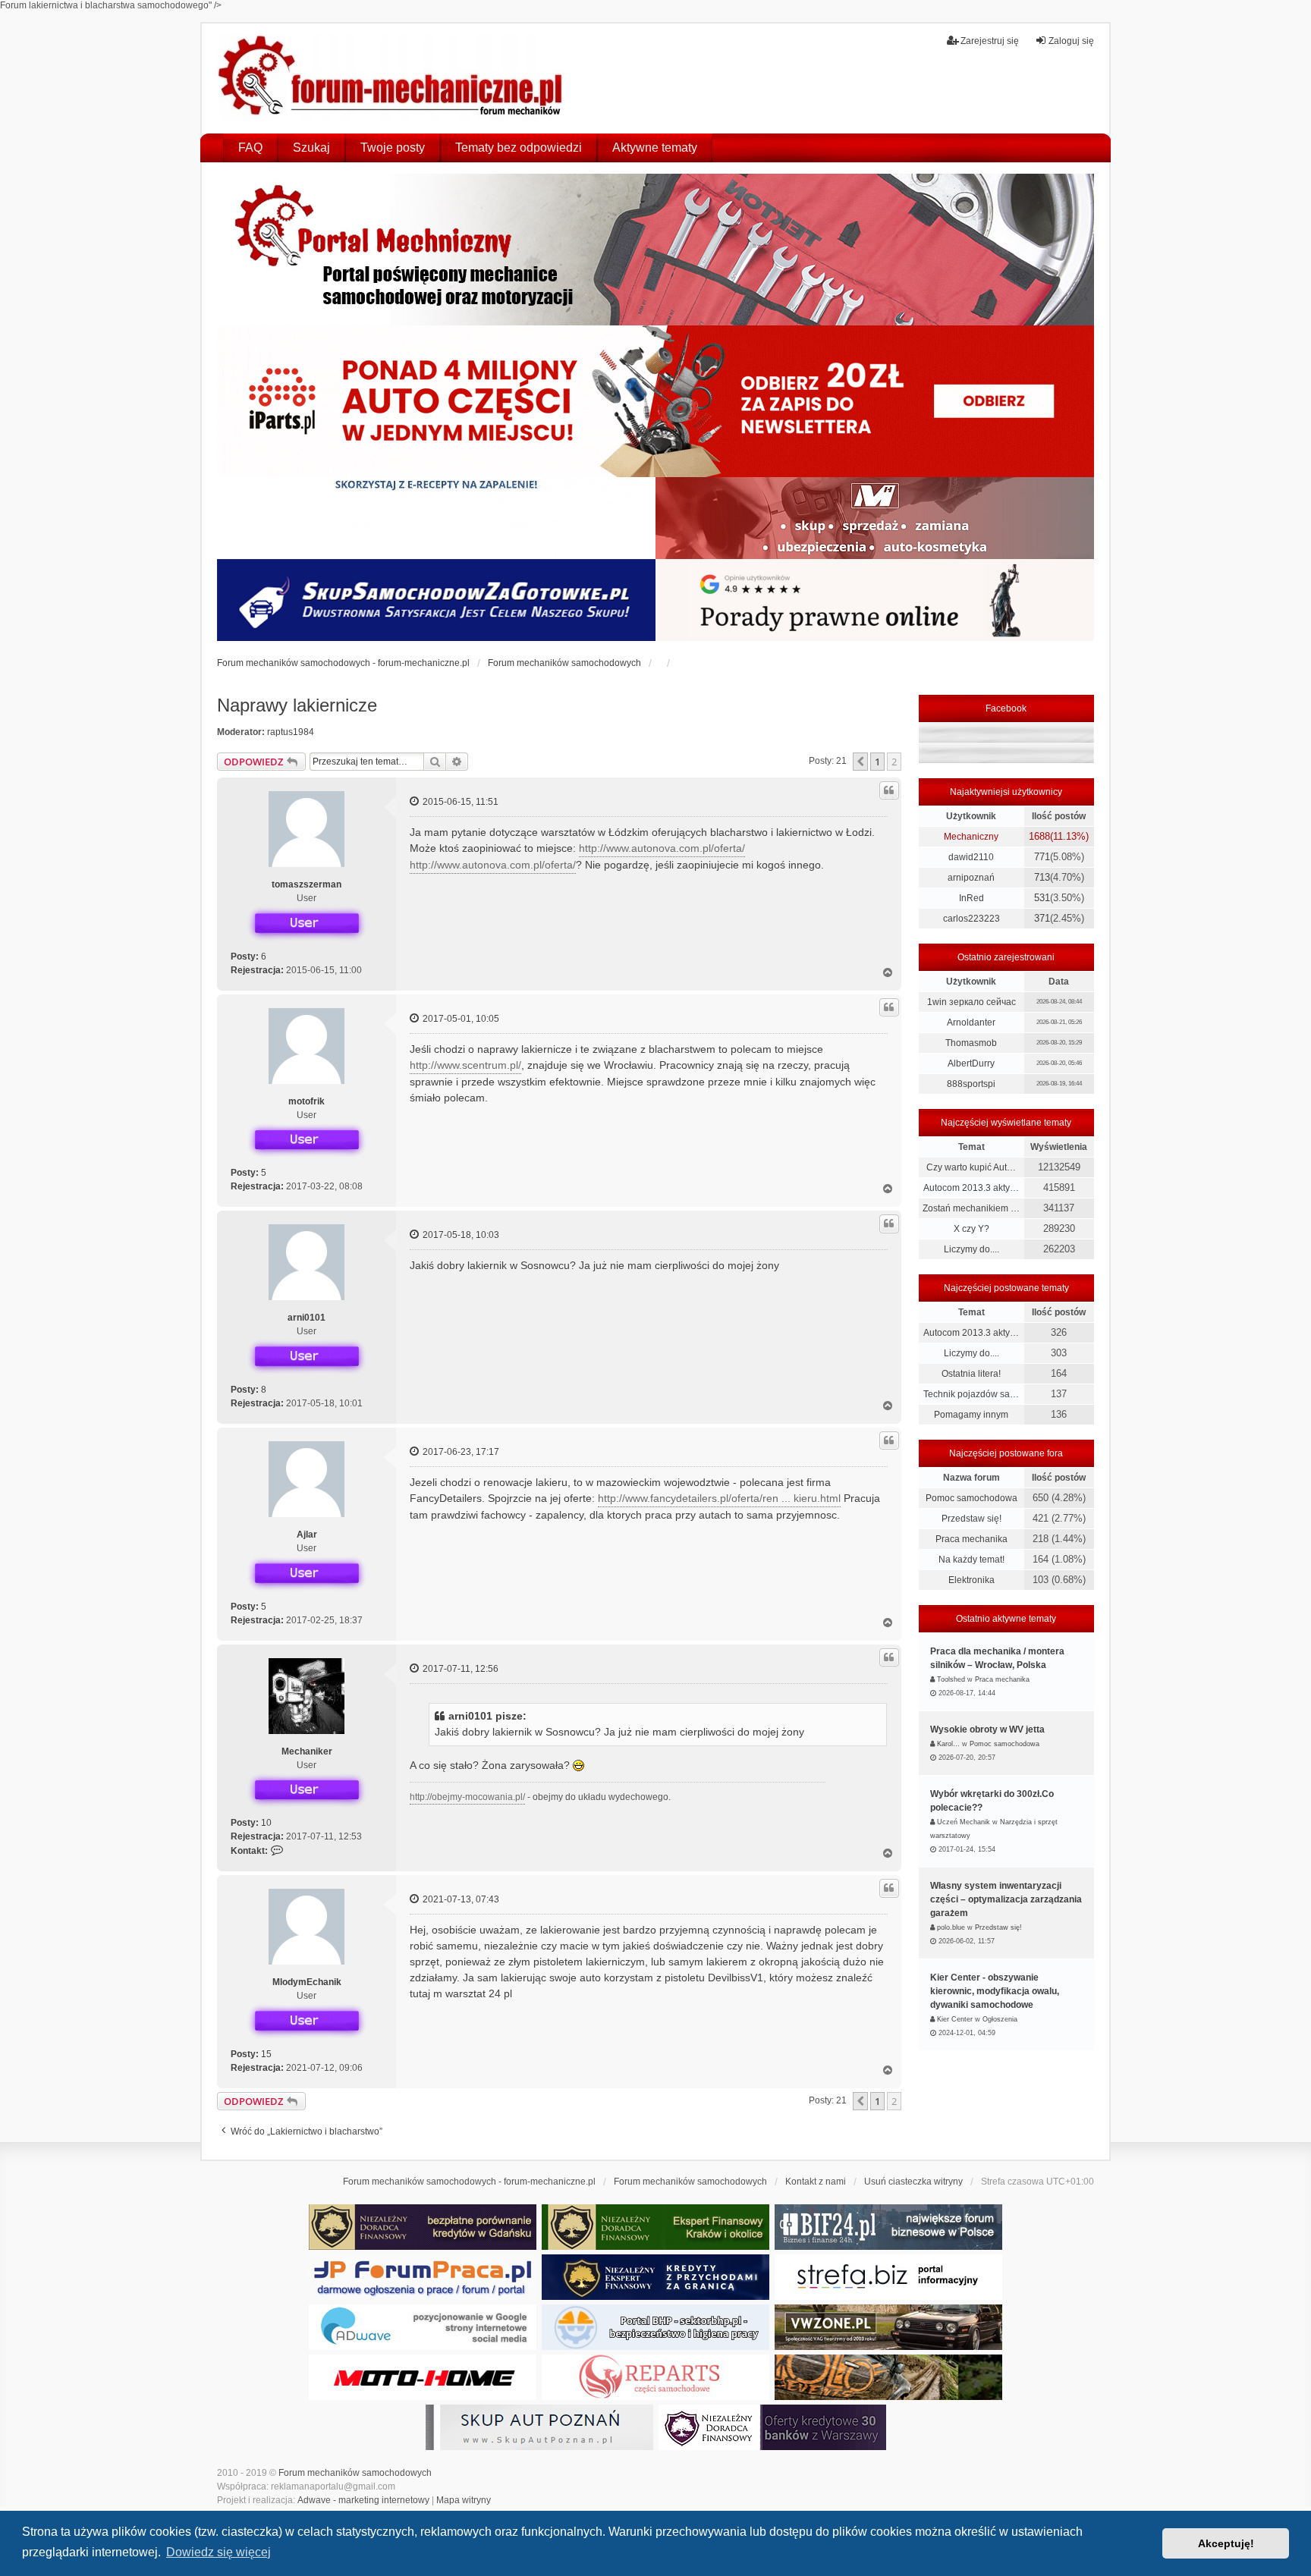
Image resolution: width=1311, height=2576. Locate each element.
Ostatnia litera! (971, 1374)
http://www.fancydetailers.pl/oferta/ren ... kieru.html (719, 1498)
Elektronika (971, 1580)
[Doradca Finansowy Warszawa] (772, 2427)
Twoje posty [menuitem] (393, 148)
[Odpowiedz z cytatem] (889, 790)
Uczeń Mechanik (964, 1822)
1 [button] (877, 762)
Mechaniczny (971, 837)
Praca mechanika (971, 1539)
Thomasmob (971, 1043)
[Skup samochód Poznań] (423, 2377)
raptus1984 (291, 732)
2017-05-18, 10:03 (460, 1235)
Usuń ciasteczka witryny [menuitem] (913, 2182)
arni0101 (307, 1318)
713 (1042, 877)
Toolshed (951, 1679)
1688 (1039, 836)
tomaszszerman (307, 884)
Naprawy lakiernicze (297, 705)
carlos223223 (971, 919)
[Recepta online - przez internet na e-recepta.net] (436, 518)
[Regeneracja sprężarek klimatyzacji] (655, 2377)
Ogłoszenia (1000, 2019)
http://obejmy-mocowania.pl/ (467, 1797)
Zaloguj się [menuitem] (1071, 41)
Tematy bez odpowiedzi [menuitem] (519, 148)
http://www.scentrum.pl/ (465, 1065)
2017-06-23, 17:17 (460, 1452)
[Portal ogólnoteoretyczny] (888, 2277)
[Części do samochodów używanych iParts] (655, 401)
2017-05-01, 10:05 (460, 1019)
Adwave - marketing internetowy (363, 2500)
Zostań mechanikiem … (971, 1208)
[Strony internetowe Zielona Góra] (423, 2327)
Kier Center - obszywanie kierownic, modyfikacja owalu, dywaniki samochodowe (995, 1991)
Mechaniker (307, 1751)
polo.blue (951, 1927)
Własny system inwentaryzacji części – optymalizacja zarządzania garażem (1006, 1899)
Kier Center (955, 2019)
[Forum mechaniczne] (392, 78)
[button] (860, 762)
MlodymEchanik (307, 1982)
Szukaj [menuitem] (311, 148)
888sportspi (971, 1084)
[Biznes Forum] (888, 2227)
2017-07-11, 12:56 (459, 1669)
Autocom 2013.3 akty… (971, 1188)
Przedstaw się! (971, 1519)
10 (266, 1823)
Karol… (948, 1744)
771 (1042, 857)
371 (1042, 918)
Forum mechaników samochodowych (355, 2473)
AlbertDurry (971, 1063)
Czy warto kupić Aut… (971, 1167)
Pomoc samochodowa (971, 1498)
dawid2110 (971, 857)
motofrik (307, 1101)
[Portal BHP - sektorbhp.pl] (655, 2327)
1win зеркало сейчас (971, 1002)
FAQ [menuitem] (250, 148)
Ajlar (307, 1535)
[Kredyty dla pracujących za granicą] (655, 2277)
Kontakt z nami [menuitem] (816, 2182)
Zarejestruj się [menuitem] (990, 41)
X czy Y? (971, 1229)
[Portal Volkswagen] (888, 2327)
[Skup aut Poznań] (875, 518)
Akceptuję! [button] (1226, 2543)
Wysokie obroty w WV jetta (987, 1729)
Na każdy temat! (971, 1560)
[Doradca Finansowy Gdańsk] (423, 2227)
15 (266, 2054)
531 (1042, 898)
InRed (971, 898)
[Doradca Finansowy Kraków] (655, 2227)
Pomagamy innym (971, 1415)
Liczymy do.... (971, 1249)
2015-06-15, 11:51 (459, 802)
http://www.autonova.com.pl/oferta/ (662, 848)
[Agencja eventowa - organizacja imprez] (888, 2377)
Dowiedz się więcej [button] (218, 2552)
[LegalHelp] (875, 600)
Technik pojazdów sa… (971, 1394)
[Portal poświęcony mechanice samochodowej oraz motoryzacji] (655, 250)
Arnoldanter (971, 1023)
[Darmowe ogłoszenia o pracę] (423, 2277)
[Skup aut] (436, 600)
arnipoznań (971, 878)
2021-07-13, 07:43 (460, 1899)
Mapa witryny (464, 2500)
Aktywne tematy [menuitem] (655, 148)
